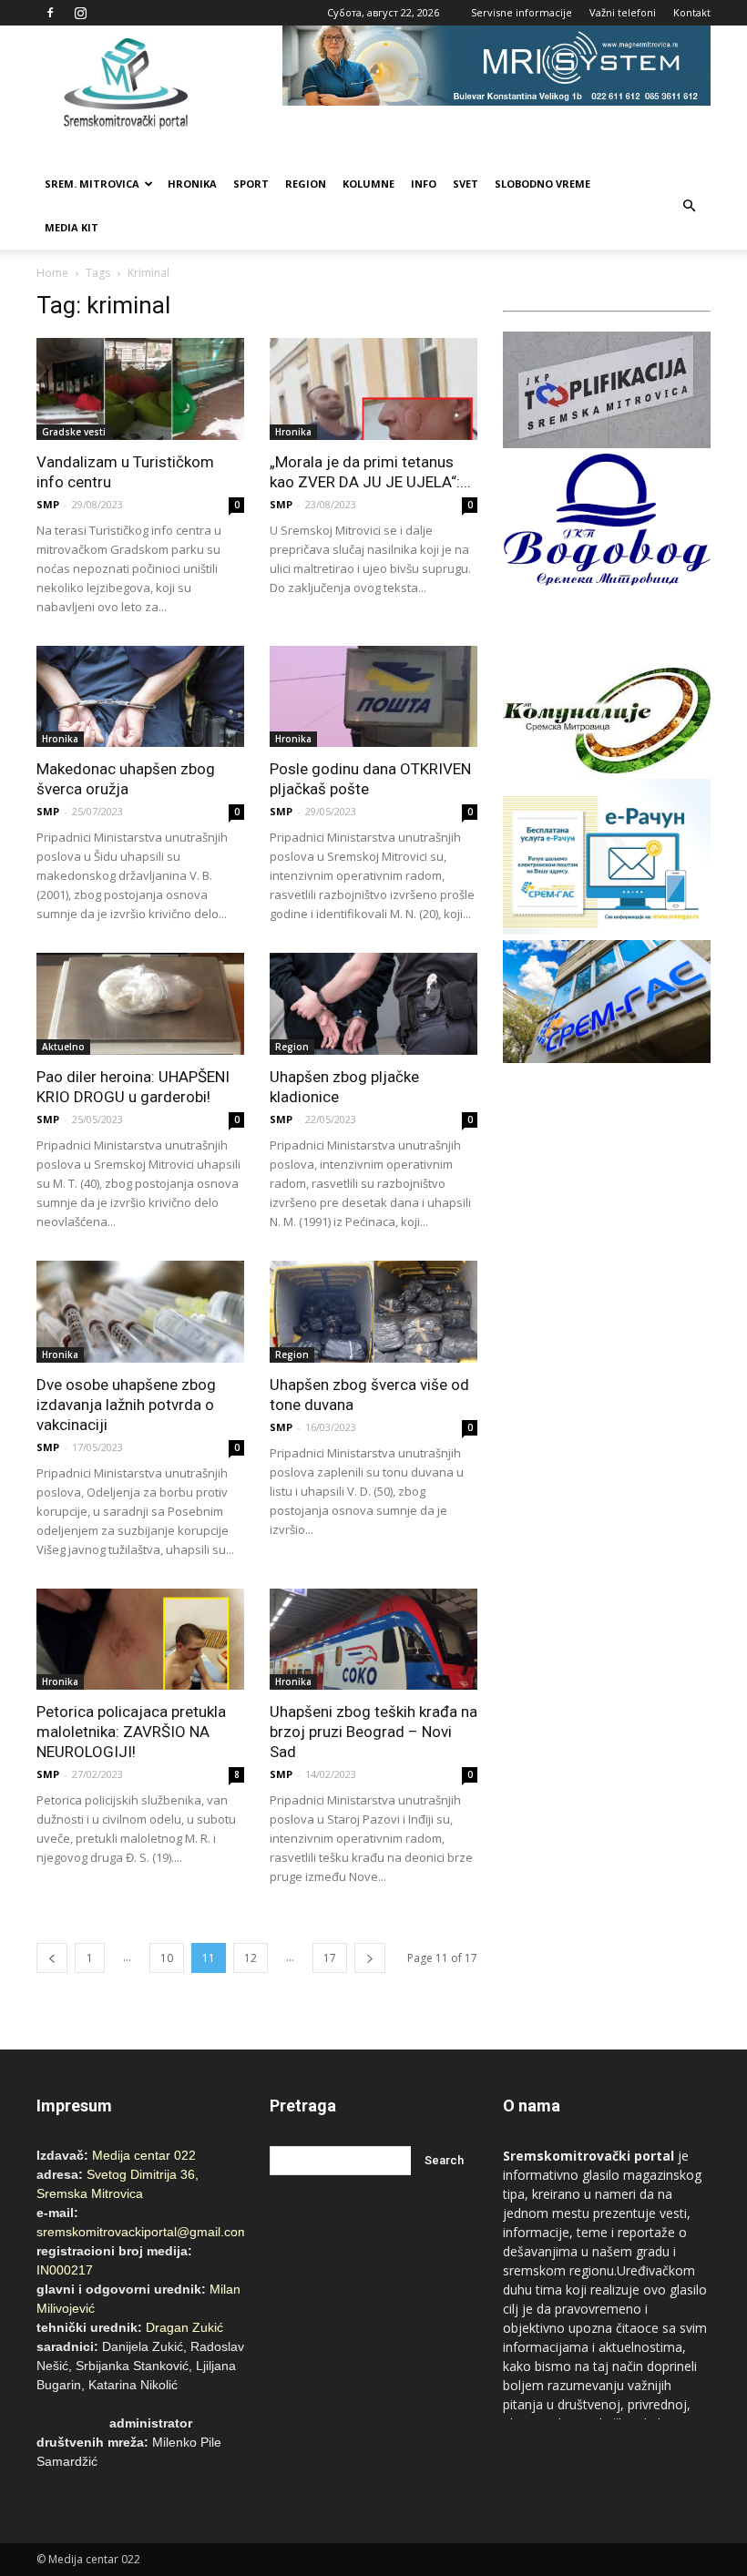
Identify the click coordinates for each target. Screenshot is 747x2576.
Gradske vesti (74, 432)
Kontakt (692, 12)
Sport (251, 184)
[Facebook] (50, 13)
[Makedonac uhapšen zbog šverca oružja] (140, 697)
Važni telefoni (623, 12)
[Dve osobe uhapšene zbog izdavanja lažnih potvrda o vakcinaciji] (140, 1312)
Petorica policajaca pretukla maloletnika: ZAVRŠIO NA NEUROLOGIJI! (131, 1732)
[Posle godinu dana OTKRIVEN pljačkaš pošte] (373, 697)
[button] (689, 206)
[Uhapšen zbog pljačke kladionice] (373, 1004)
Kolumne (368, 184)
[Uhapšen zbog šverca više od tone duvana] (373, 1312)
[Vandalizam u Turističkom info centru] (140, 389)
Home (52, 273)
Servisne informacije (522, 12)
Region (306, 184)
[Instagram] (80, 13)
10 (167, 1958)
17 (330, 1958)
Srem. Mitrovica (92, 184)
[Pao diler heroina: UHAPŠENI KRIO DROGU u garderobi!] (140, 1004)
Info (424, 184)
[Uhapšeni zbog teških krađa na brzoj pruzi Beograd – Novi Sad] (373, 1640)
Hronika (192, 184)
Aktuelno (63, 1047)
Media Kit (72, 227)
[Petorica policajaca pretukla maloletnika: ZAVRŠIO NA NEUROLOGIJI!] (140, 1640)
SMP (48, 504)
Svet (466, 184)
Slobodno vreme (542, 184)
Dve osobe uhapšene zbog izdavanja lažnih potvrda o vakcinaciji (126, 1405)
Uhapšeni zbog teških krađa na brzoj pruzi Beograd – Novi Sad (373, 1732)
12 (251, 1958)
